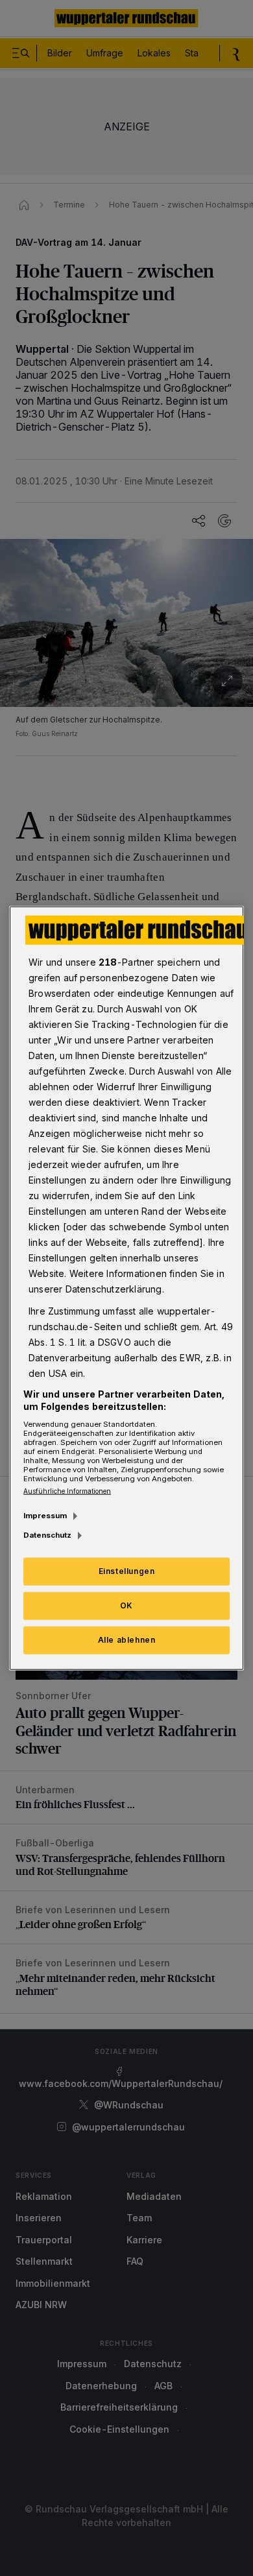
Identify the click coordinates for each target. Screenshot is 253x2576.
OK (126, 1605)
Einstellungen (127, 1571)
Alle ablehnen (127, 1640)
